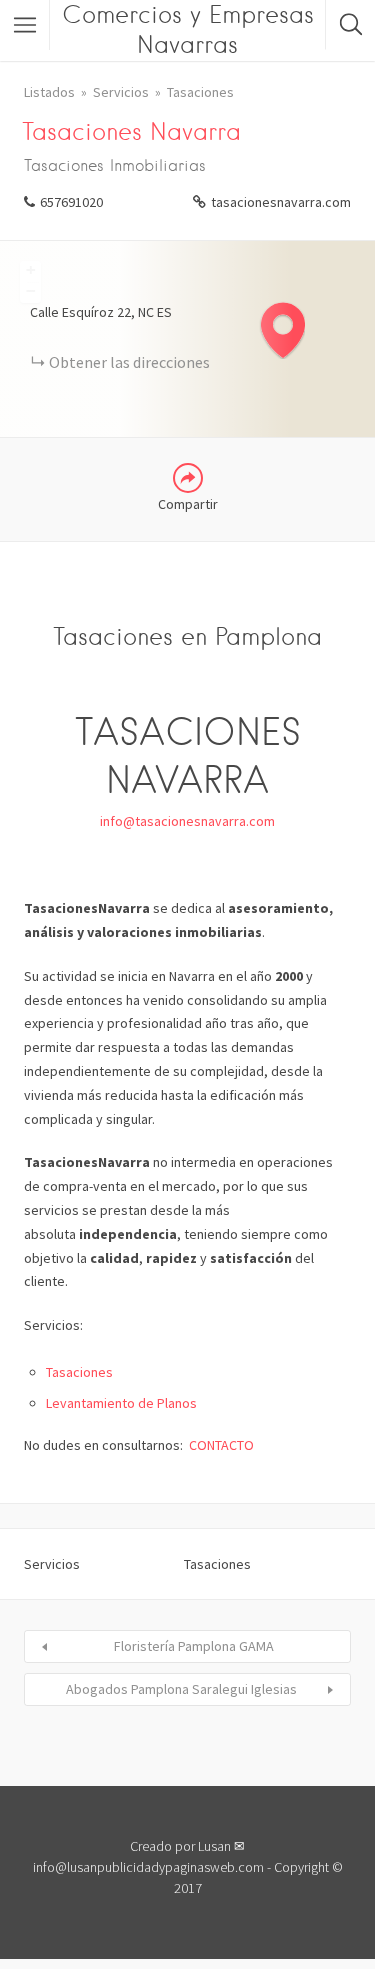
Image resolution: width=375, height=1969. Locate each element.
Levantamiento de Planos (121, 1403)
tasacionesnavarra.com (281, 202)
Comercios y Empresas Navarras (188, 29)
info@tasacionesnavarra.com (187, 821)
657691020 (71, 202)
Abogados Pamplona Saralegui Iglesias (181, 1689)
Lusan (214, 1846)
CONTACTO (221, 1445)
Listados (49, 92)
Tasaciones (200, 92)
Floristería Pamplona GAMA (194, 1646)
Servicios (121, 92)
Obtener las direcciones (129, 362)
